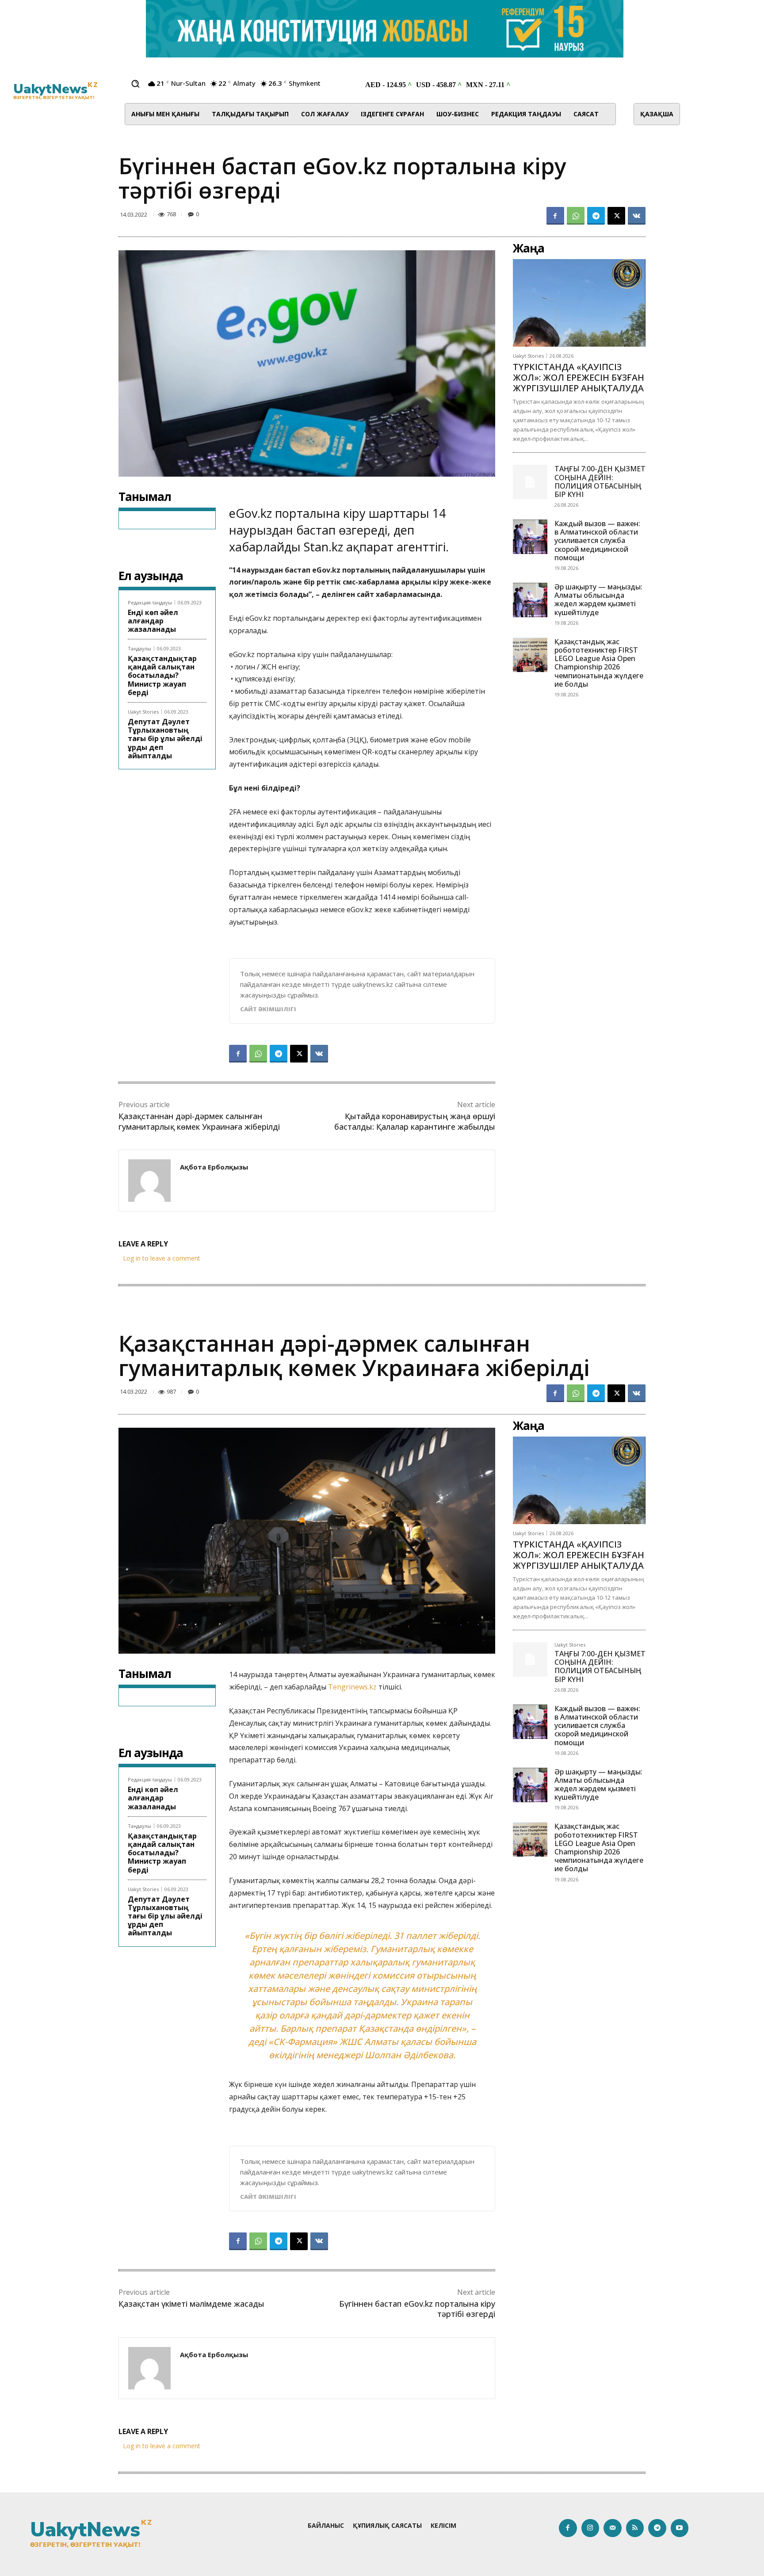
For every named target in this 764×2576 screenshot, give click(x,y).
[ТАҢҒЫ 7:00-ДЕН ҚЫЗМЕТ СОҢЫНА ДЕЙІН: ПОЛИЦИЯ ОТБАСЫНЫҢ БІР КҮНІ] (530, 482)
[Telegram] (596, 216)
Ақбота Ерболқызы (214, 1167)
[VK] (637, 216)
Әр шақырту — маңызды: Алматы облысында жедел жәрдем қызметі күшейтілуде (598, 600)
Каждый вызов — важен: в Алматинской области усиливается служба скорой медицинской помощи (597, 541)
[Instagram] (590, 2528)
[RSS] (635, 2528)
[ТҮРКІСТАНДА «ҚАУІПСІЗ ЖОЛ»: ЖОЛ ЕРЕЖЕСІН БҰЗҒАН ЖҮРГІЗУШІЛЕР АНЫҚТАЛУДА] (579, 303)
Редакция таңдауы (150, 602)
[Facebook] (555, 216)
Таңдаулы (139, 648)
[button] (135, 84)
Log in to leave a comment (162, 1258)
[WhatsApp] (576, 216)
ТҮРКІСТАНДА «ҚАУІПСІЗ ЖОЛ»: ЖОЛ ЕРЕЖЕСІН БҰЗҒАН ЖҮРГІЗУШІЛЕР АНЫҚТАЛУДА (579, 377)
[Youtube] (680, 2528)
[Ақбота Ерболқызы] (149, 1181)
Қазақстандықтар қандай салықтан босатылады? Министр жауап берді (162, 675)
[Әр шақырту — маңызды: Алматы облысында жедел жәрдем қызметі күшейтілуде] (530, 600)
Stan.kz (323, 547)
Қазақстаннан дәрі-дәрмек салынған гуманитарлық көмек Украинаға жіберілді (199, 1121)
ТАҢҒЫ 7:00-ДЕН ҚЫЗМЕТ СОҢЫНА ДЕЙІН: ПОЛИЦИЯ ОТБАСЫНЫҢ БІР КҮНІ (600, 482)
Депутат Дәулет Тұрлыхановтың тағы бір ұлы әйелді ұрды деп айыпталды (165, 739)
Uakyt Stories (143, 712)
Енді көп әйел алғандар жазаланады (153, 621)
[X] (616, 216)
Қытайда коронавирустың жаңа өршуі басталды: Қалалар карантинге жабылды (415, 1121)
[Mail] (613, 2528)
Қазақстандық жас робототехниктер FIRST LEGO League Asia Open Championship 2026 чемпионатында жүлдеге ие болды (599, 663)
